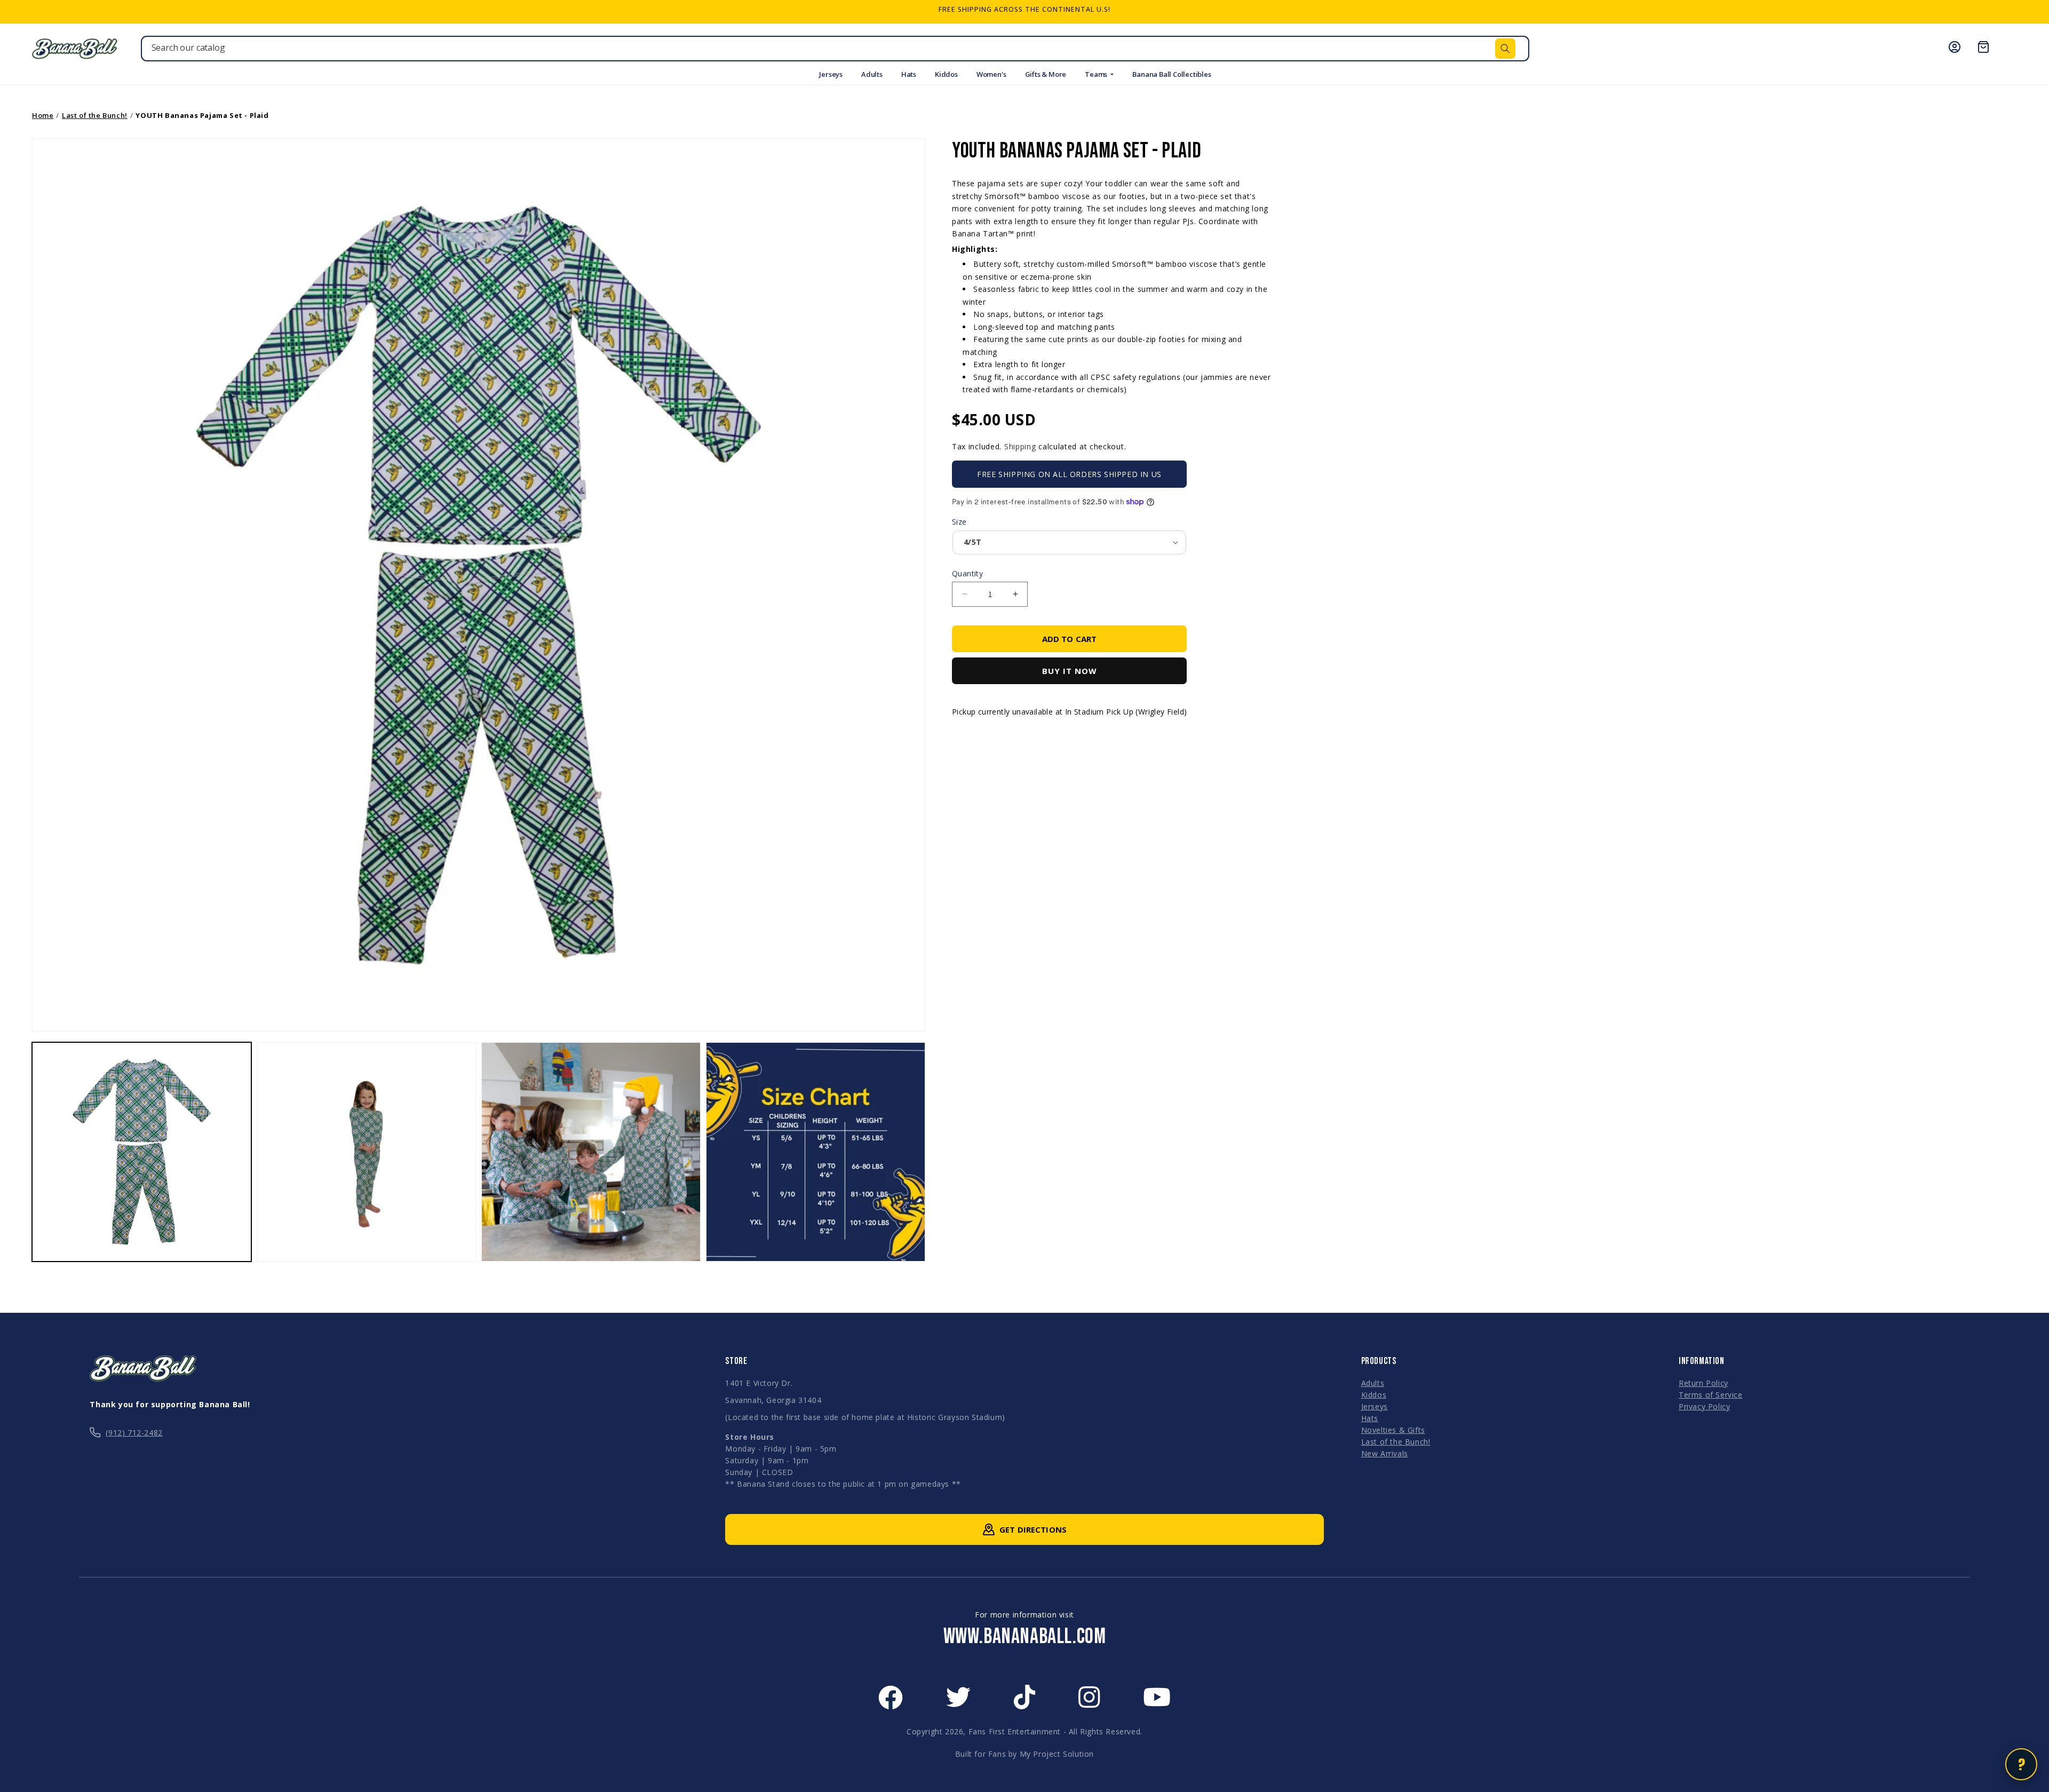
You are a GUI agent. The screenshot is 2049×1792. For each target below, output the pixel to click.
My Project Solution (1057, 1754)
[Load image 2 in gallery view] (366, 1152)
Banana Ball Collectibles (1172, 74)
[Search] (1505, 49)
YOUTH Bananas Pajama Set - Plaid (202, 115)
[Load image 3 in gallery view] (591, 1152)
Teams (1097, 74)
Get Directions (1033, 1529)
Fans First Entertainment (1015, 1731)
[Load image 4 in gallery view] (816, 1152)
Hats (909, 74)
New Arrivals (1385, 1453)
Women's (991, 74)
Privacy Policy (1704, 1406)
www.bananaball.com (1025, 1637)
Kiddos (946, 74)
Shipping (1020, 446)
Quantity (967, 573)
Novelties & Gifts (1393, 1430)
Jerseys (831, 74)
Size (959, 522)
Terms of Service (1711, 1395)
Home (43, 115)
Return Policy (1703, 1383)
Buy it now (1070, 671)
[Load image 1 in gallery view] (142, 1152)
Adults (872, 74)
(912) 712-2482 (134, 1433)
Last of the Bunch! (95, 115)
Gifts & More (1046, 74)
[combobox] (835, 49)
